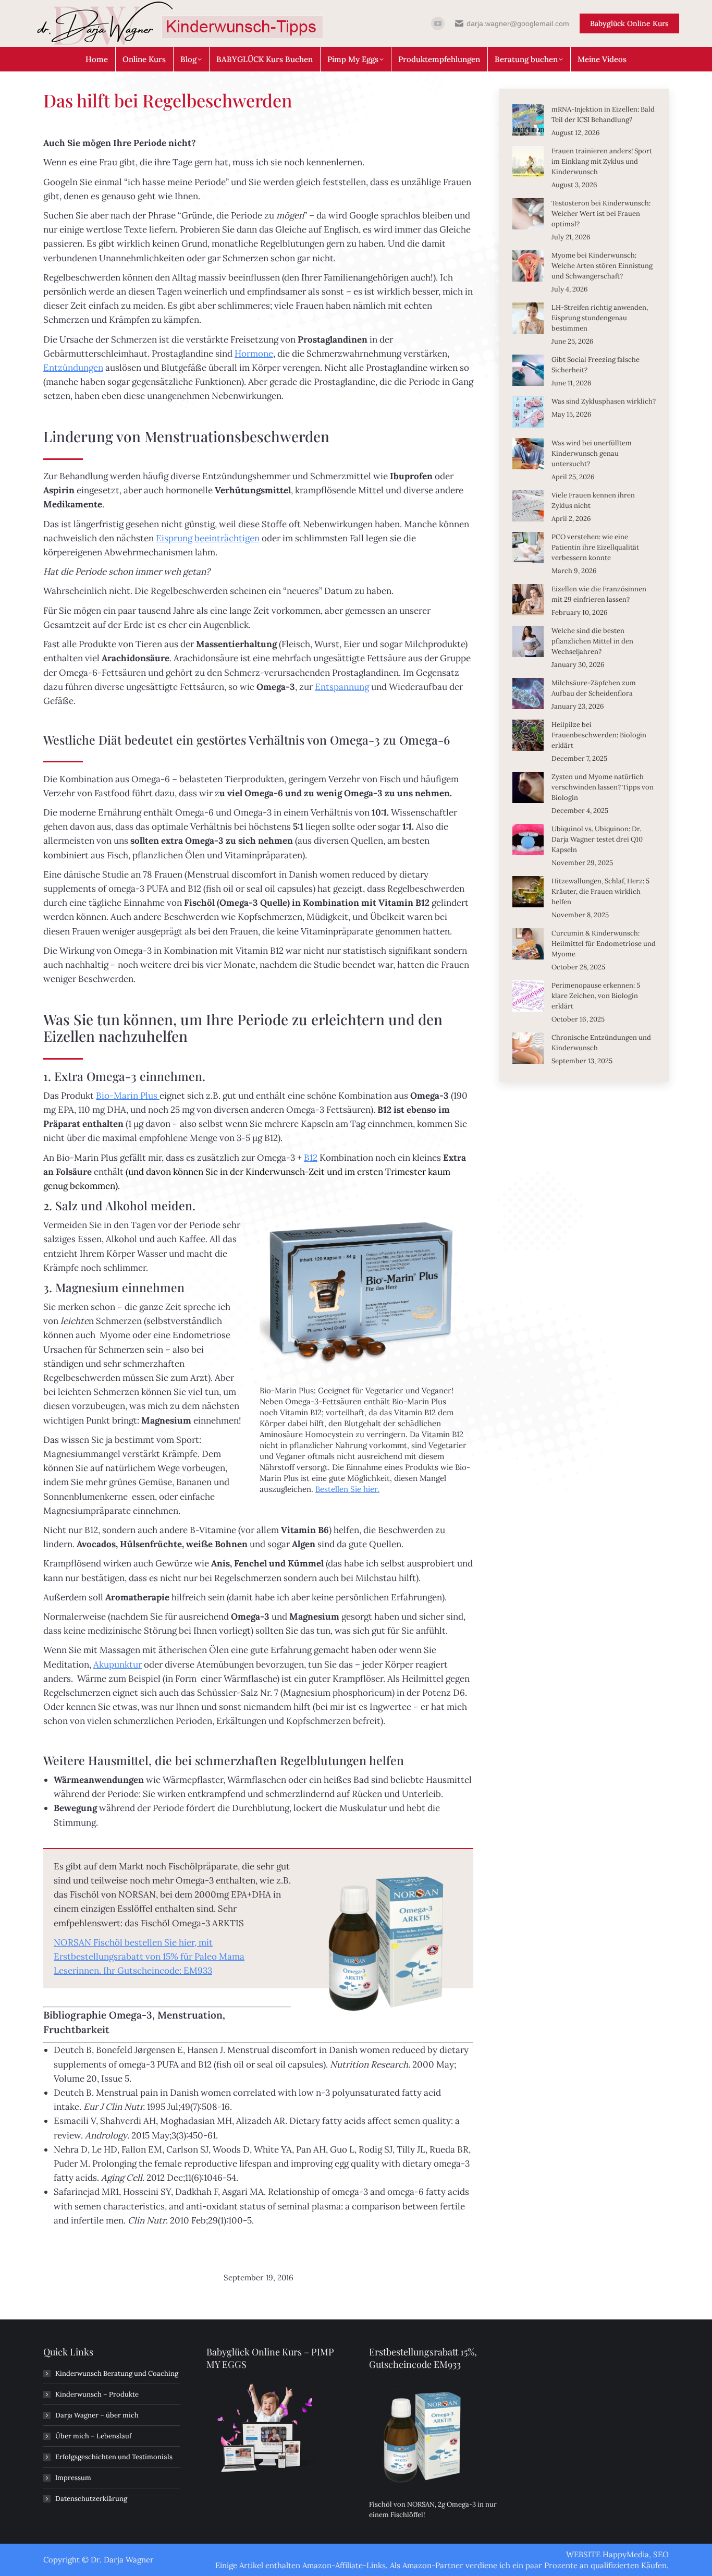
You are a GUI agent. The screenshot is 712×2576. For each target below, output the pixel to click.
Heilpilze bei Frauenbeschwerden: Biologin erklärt (599, 735)
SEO (661, 2554)
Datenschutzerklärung (91, 2499)
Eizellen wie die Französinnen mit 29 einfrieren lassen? (599, 594)
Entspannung (342, 687)
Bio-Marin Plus (128, 1096)
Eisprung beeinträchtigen (208, 538)
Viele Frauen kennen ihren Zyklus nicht (593, 500)
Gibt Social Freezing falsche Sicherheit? (596, 365)
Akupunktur (118, 1664)
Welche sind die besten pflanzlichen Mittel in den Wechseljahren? (592, 641)
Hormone (254, 354)
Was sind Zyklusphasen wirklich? (604, 401)
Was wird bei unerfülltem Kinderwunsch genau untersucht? (592, 453)
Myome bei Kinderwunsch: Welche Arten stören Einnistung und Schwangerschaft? (602, 266)
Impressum (73, 2478)
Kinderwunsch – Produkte (97, 2394)
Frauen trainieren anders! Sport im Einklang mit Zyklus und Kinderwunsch (602, 161)
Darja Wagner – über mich (97, 2415)
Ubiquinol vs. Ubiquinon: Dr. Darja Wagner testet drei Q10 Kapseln (597, 839)
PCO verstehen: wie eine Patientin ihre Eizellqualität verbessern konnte (595, 547)
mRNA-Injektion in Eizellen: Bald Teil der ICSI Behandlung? (603, 114)
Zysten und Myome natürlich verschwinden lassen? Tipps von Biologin (603, 787)
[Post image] (528, 120)
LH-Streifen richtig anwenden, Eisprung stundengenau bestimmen (600, 318)
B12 (311, 1158)
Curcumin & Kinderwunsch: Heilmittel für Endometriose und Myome (604, 944)
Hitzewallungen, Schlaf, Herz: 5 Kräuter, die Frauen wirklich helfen (600, 891)
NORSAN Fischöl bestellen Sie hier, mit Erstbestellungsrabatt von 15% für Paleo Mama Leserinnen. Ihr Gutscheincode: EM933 (149, 1957)
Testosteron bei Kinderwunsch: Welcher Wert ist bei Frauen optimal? (601, 214)
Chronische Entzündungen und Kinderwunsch (601, 1043)
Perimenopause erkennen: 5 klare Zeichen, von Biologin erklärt (596, 996)
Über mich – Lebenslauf (93, 2436)
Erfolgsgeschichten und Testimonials (114, 2457)
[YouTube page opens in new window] (438, 23)
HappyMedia (626, 2554)
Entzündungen (73, 368)
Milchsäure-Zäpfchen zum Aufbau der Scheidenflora (594, 688)
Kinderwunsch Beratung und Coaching (117, 2373)
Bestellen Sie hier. (347, 1489)
